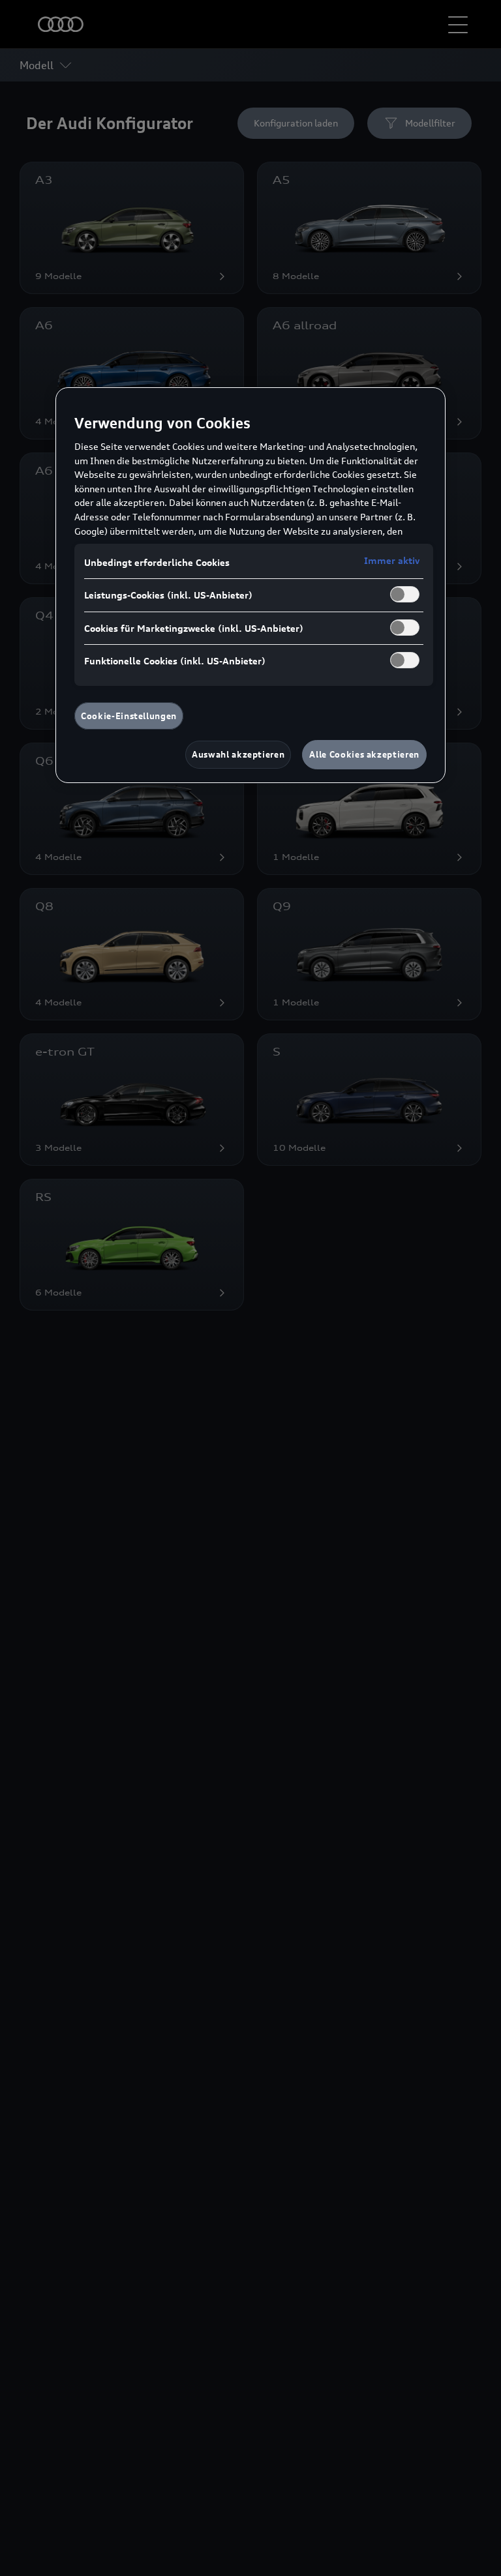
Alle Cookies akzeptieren (364, 754)
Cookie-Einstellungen (129, 716)
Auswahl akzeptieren (238, 754)
